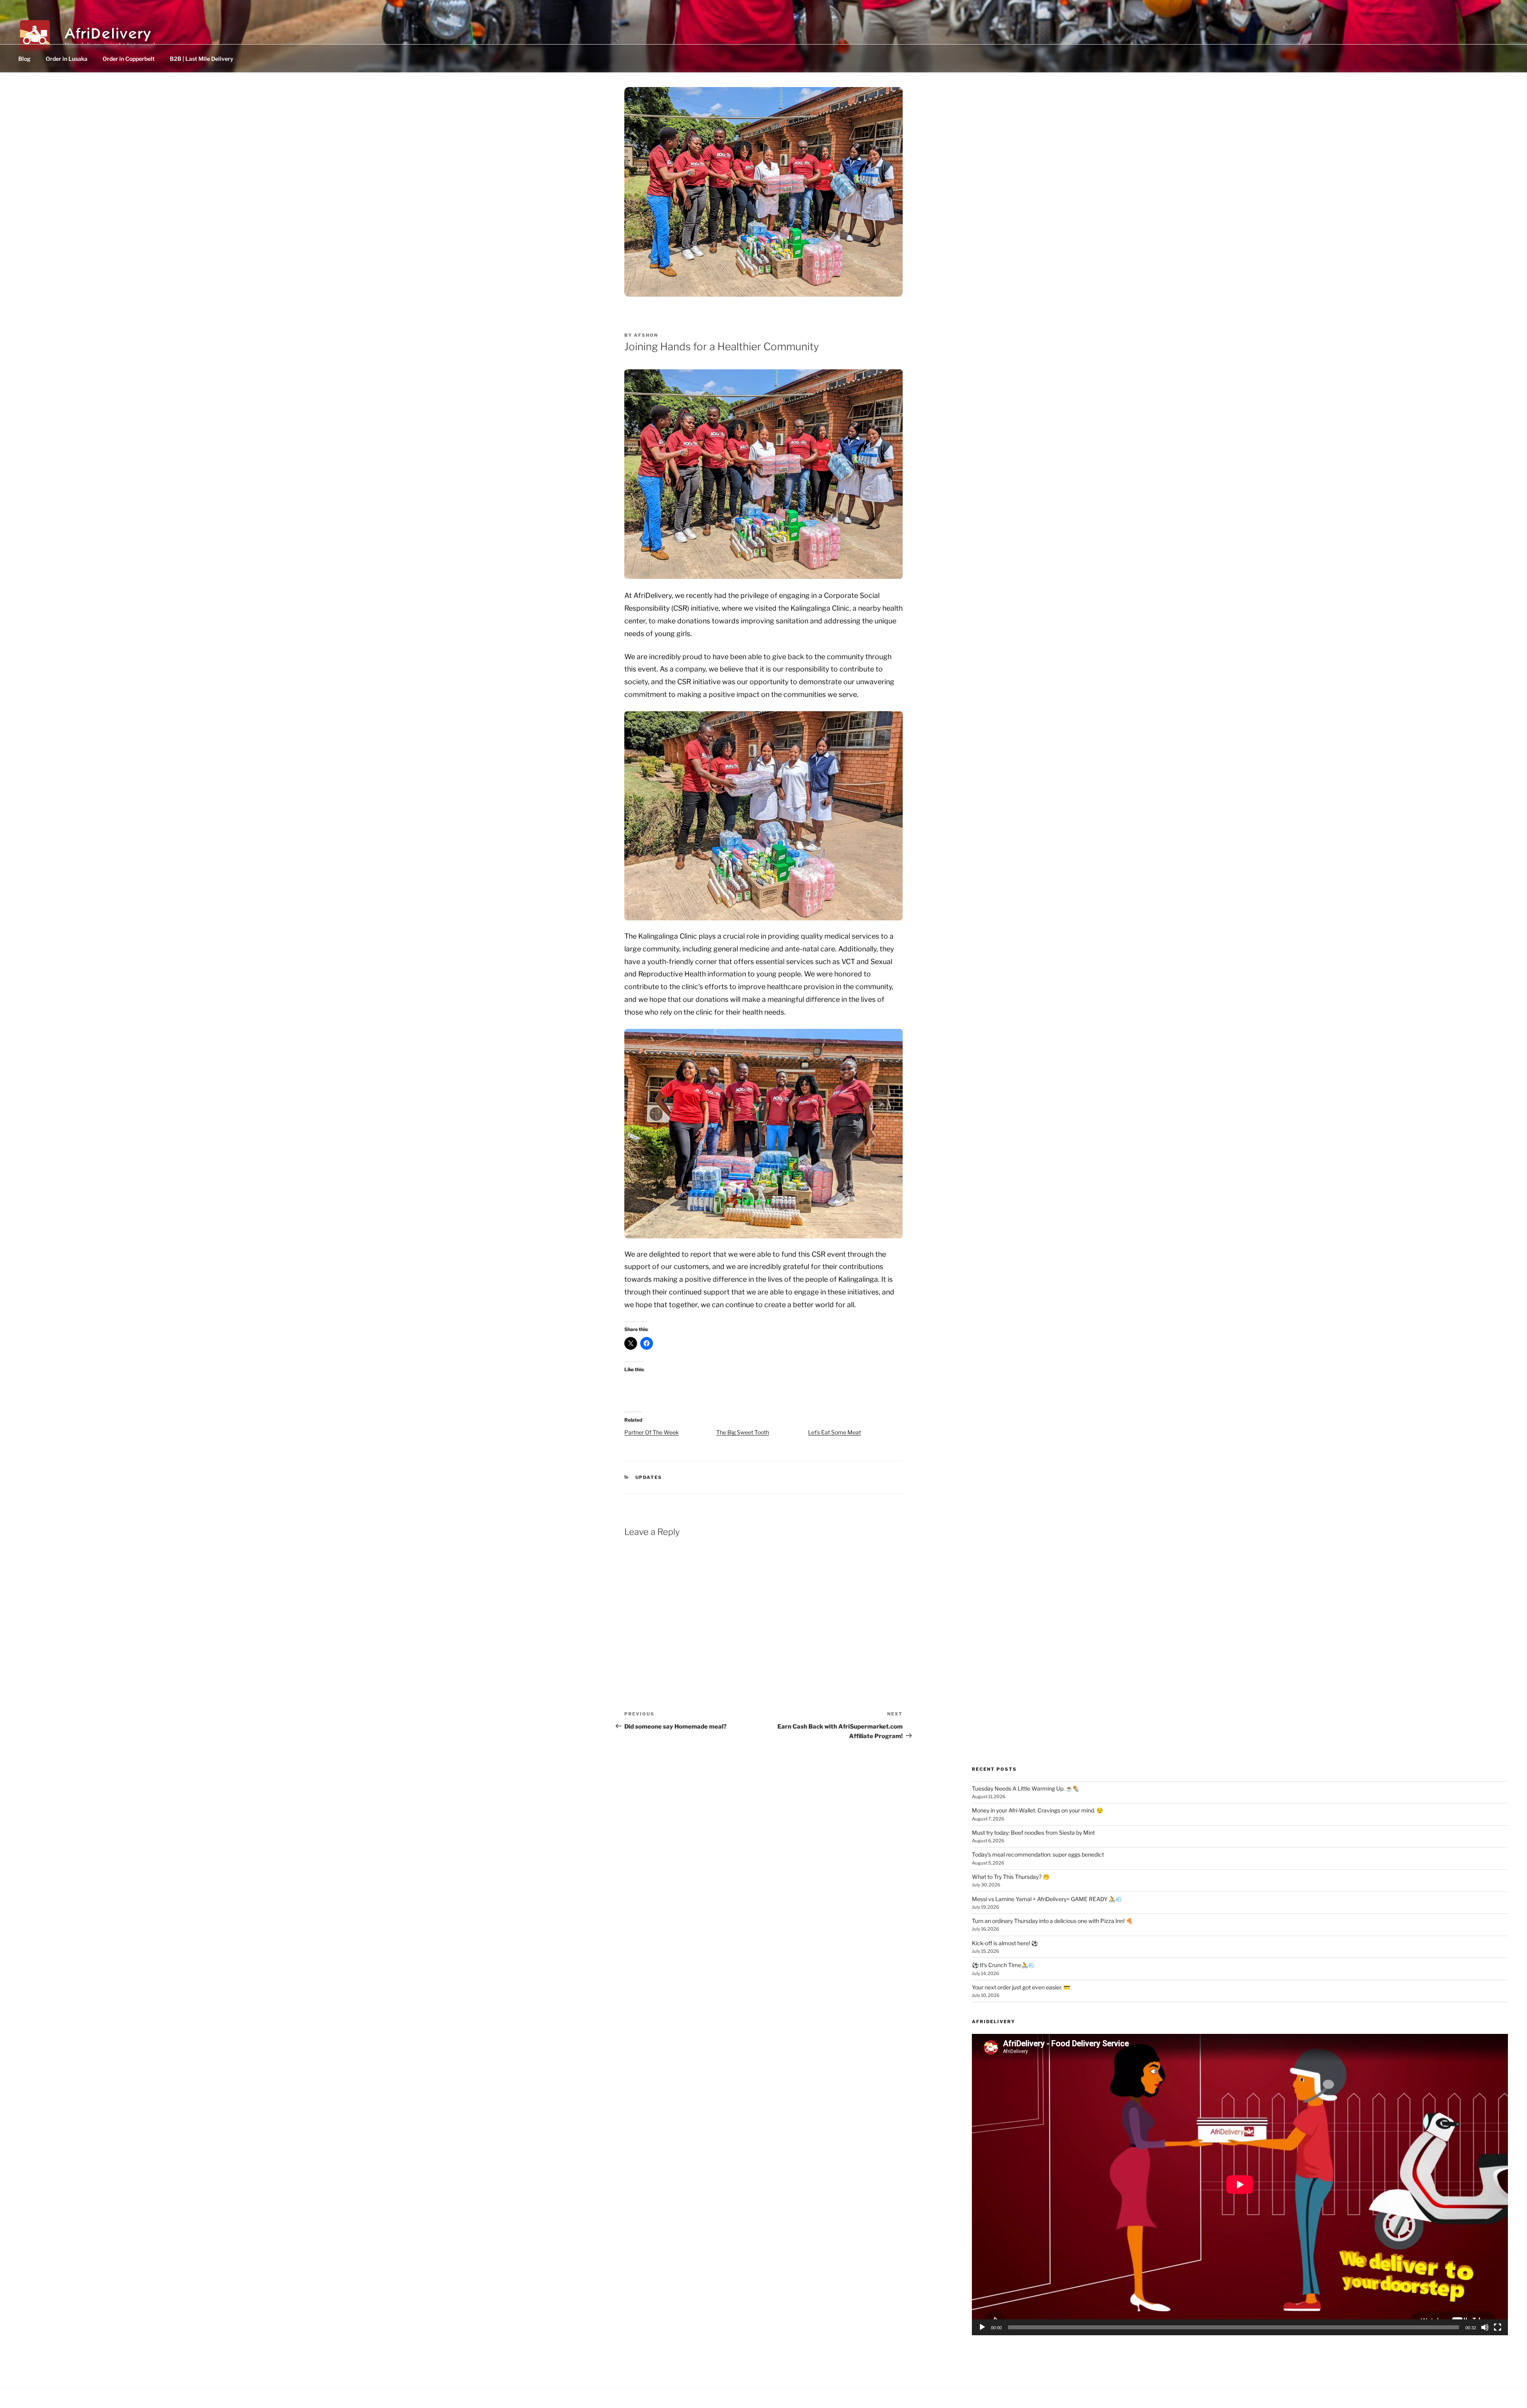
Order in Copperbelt (129, 59)
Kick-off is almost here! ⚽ (1005, 1943)
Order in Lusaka (67, 59)
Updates (649, 1477)
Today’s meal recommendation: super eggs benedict (1038, 1854)
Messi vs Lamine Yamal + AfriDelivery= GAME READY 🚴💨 (1047, 1899)
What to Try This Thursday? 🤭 (1011, 1877)
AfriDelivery (108, 31)
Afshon (646, 335)
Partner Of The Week (652, 1432)
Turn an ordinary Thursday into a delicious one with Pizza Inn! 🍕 (1052, 1921)
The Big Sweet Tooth (743, 1432)
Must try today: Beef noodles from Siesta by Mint (1033, 1833)
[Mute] (1485, 2327)
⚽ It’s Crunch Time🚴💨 (1003, 1965)
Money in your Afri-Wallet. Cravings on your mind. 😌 (1037, 1810)
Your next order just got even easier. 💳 (1021, 1987)
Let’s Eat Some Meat (834, 1432)
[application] (1240, 2185)
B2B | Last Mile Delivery (202, 59)
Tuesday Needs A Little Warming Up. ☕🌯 (1026, 1788)
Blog (24, 59)
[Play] (982, 2327)
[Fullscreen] (1498, 2327)
